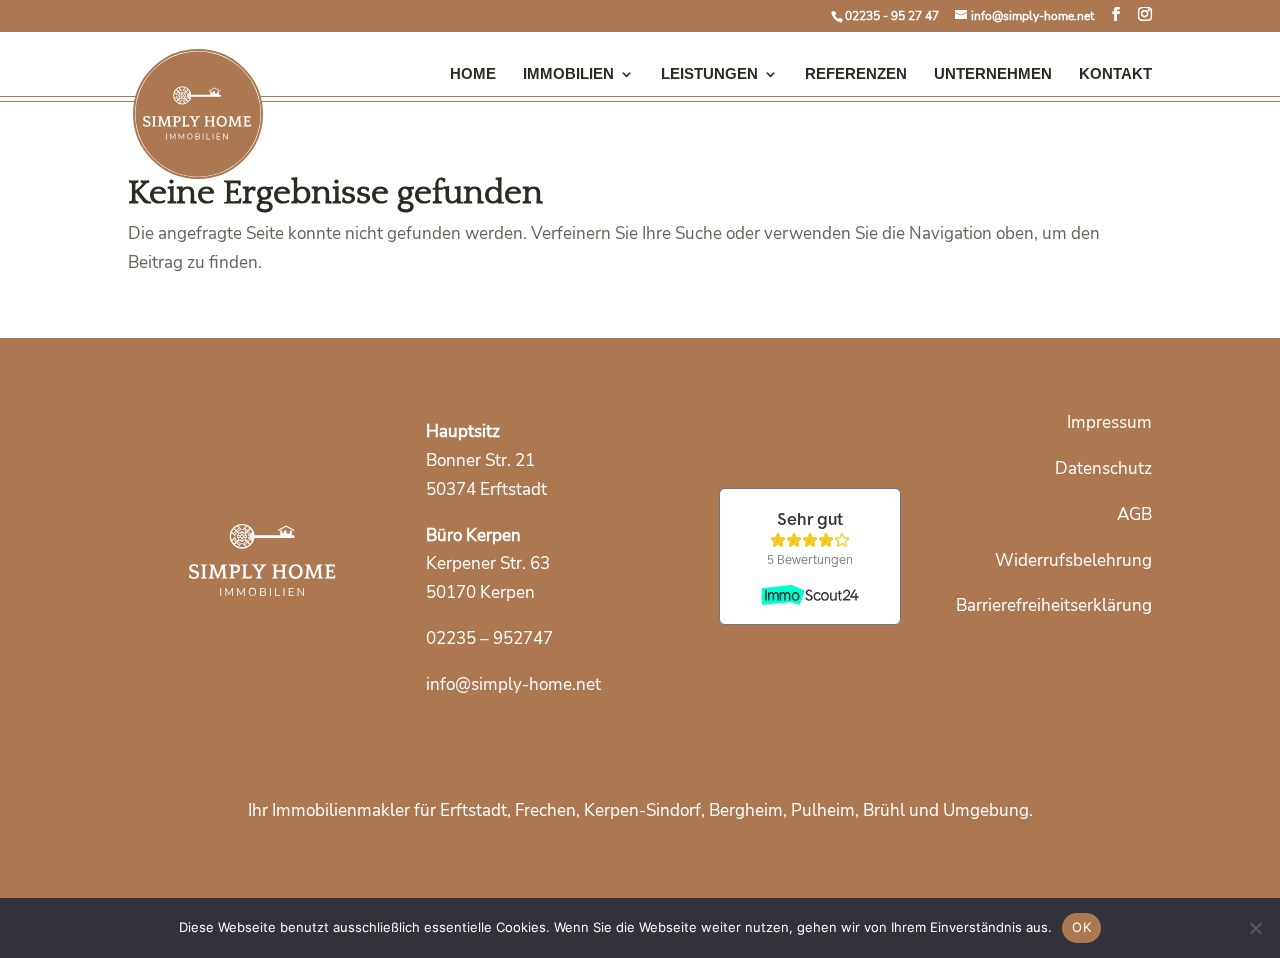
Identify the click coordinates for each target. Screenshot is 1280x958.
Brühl (884, 810)
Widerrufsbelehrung (1073, 560)
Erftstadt (473, 810)
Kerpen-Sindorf (642, 810)
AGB (1134, 514)
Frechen (545, 810)
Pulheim (823, 810)
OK (1081, 927)
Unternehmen (993, 73)
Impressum (1109, 422)
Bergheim (746, 810)
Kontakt (1115, 73)
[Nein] (1255, 928)
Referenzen (856, 73)
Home (473, 73)
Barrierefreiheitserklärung (1054, 605)
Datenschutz (1103, 468)
